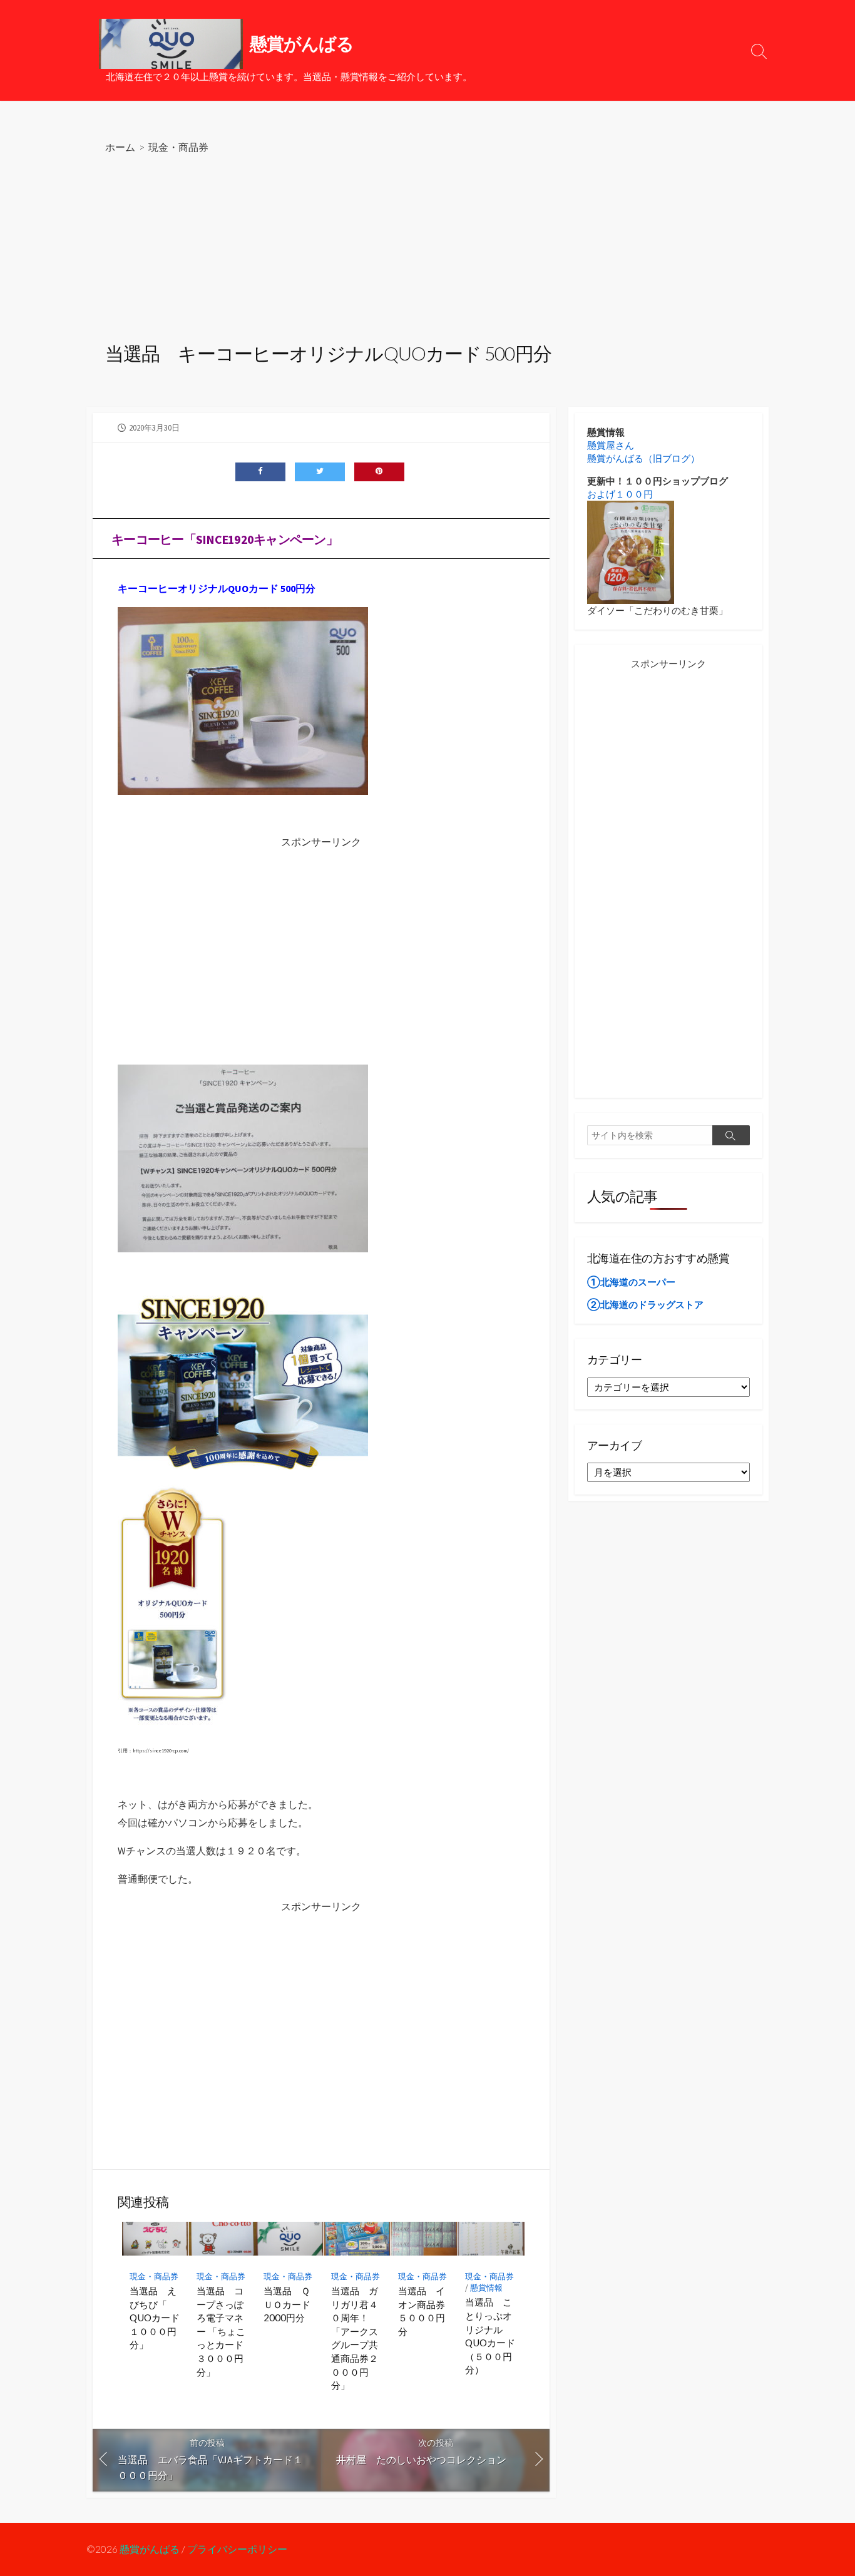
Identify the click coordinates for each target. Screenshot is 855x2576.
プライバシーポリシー (237, 2549)
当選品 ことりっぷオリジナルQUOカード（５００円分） (490, 2336)
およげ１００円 (620, 494)
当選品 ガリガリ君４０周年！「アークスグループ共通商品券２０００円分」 (355, 2338)
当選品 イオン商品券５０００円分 (422, 2311)
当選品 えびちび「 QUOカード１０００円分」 (155, 2318)
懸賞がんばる (150, 2549)
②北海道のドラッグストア (645, 1305)
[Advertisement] (427, 250)
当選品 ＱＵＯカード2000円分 (287, 2304)
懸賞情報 (486, 2288)
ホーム (120, 147)
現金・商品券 (178, 147)
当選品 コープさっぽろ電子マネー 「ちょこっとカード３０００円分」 (221, 2331)
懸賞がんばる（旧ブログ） (643, 458)
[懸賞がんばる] (171, 44)
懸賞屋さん (611, 445)
